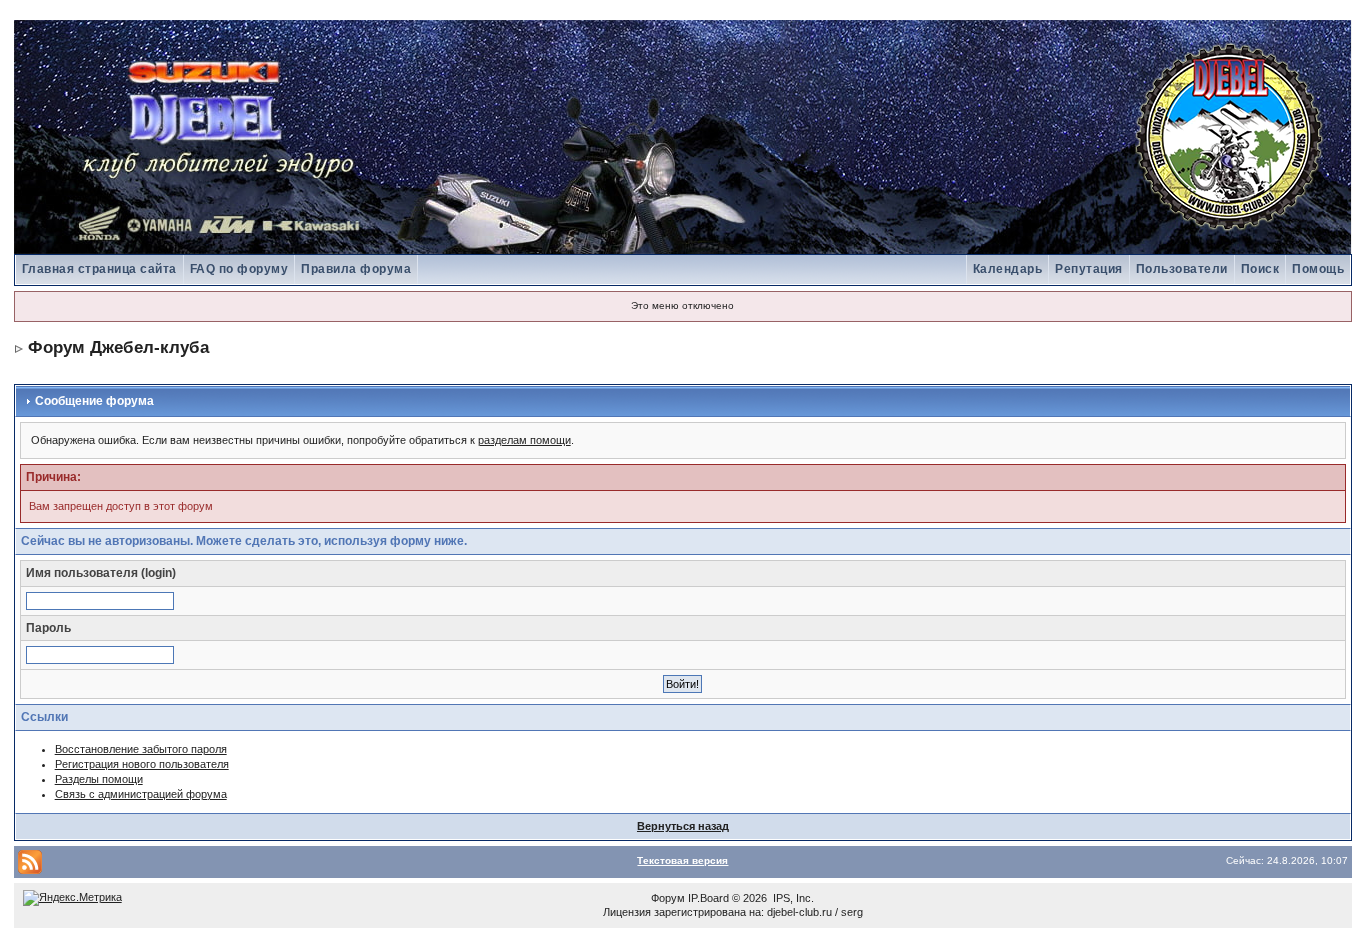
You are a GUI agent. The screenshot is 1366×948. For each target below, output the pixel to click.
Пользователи (1182, 269)
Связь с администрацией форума (141, 794)
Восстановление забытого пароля (141, 749)
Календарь (1008, 269)
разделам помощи (524, 440)
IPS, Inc (792, 898)
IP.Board (708, 898)
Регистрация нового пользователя (142, 764)
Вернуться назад (683, 826)
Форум (668, 898)
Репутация (1089, 269)
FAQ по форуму (239, 269)
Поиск (1260, 269)
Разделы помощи (99, 779)
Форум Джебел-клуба (118, 347)
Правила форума (356, 269)
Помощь (1318, 269)
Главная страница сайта (99, 269)
